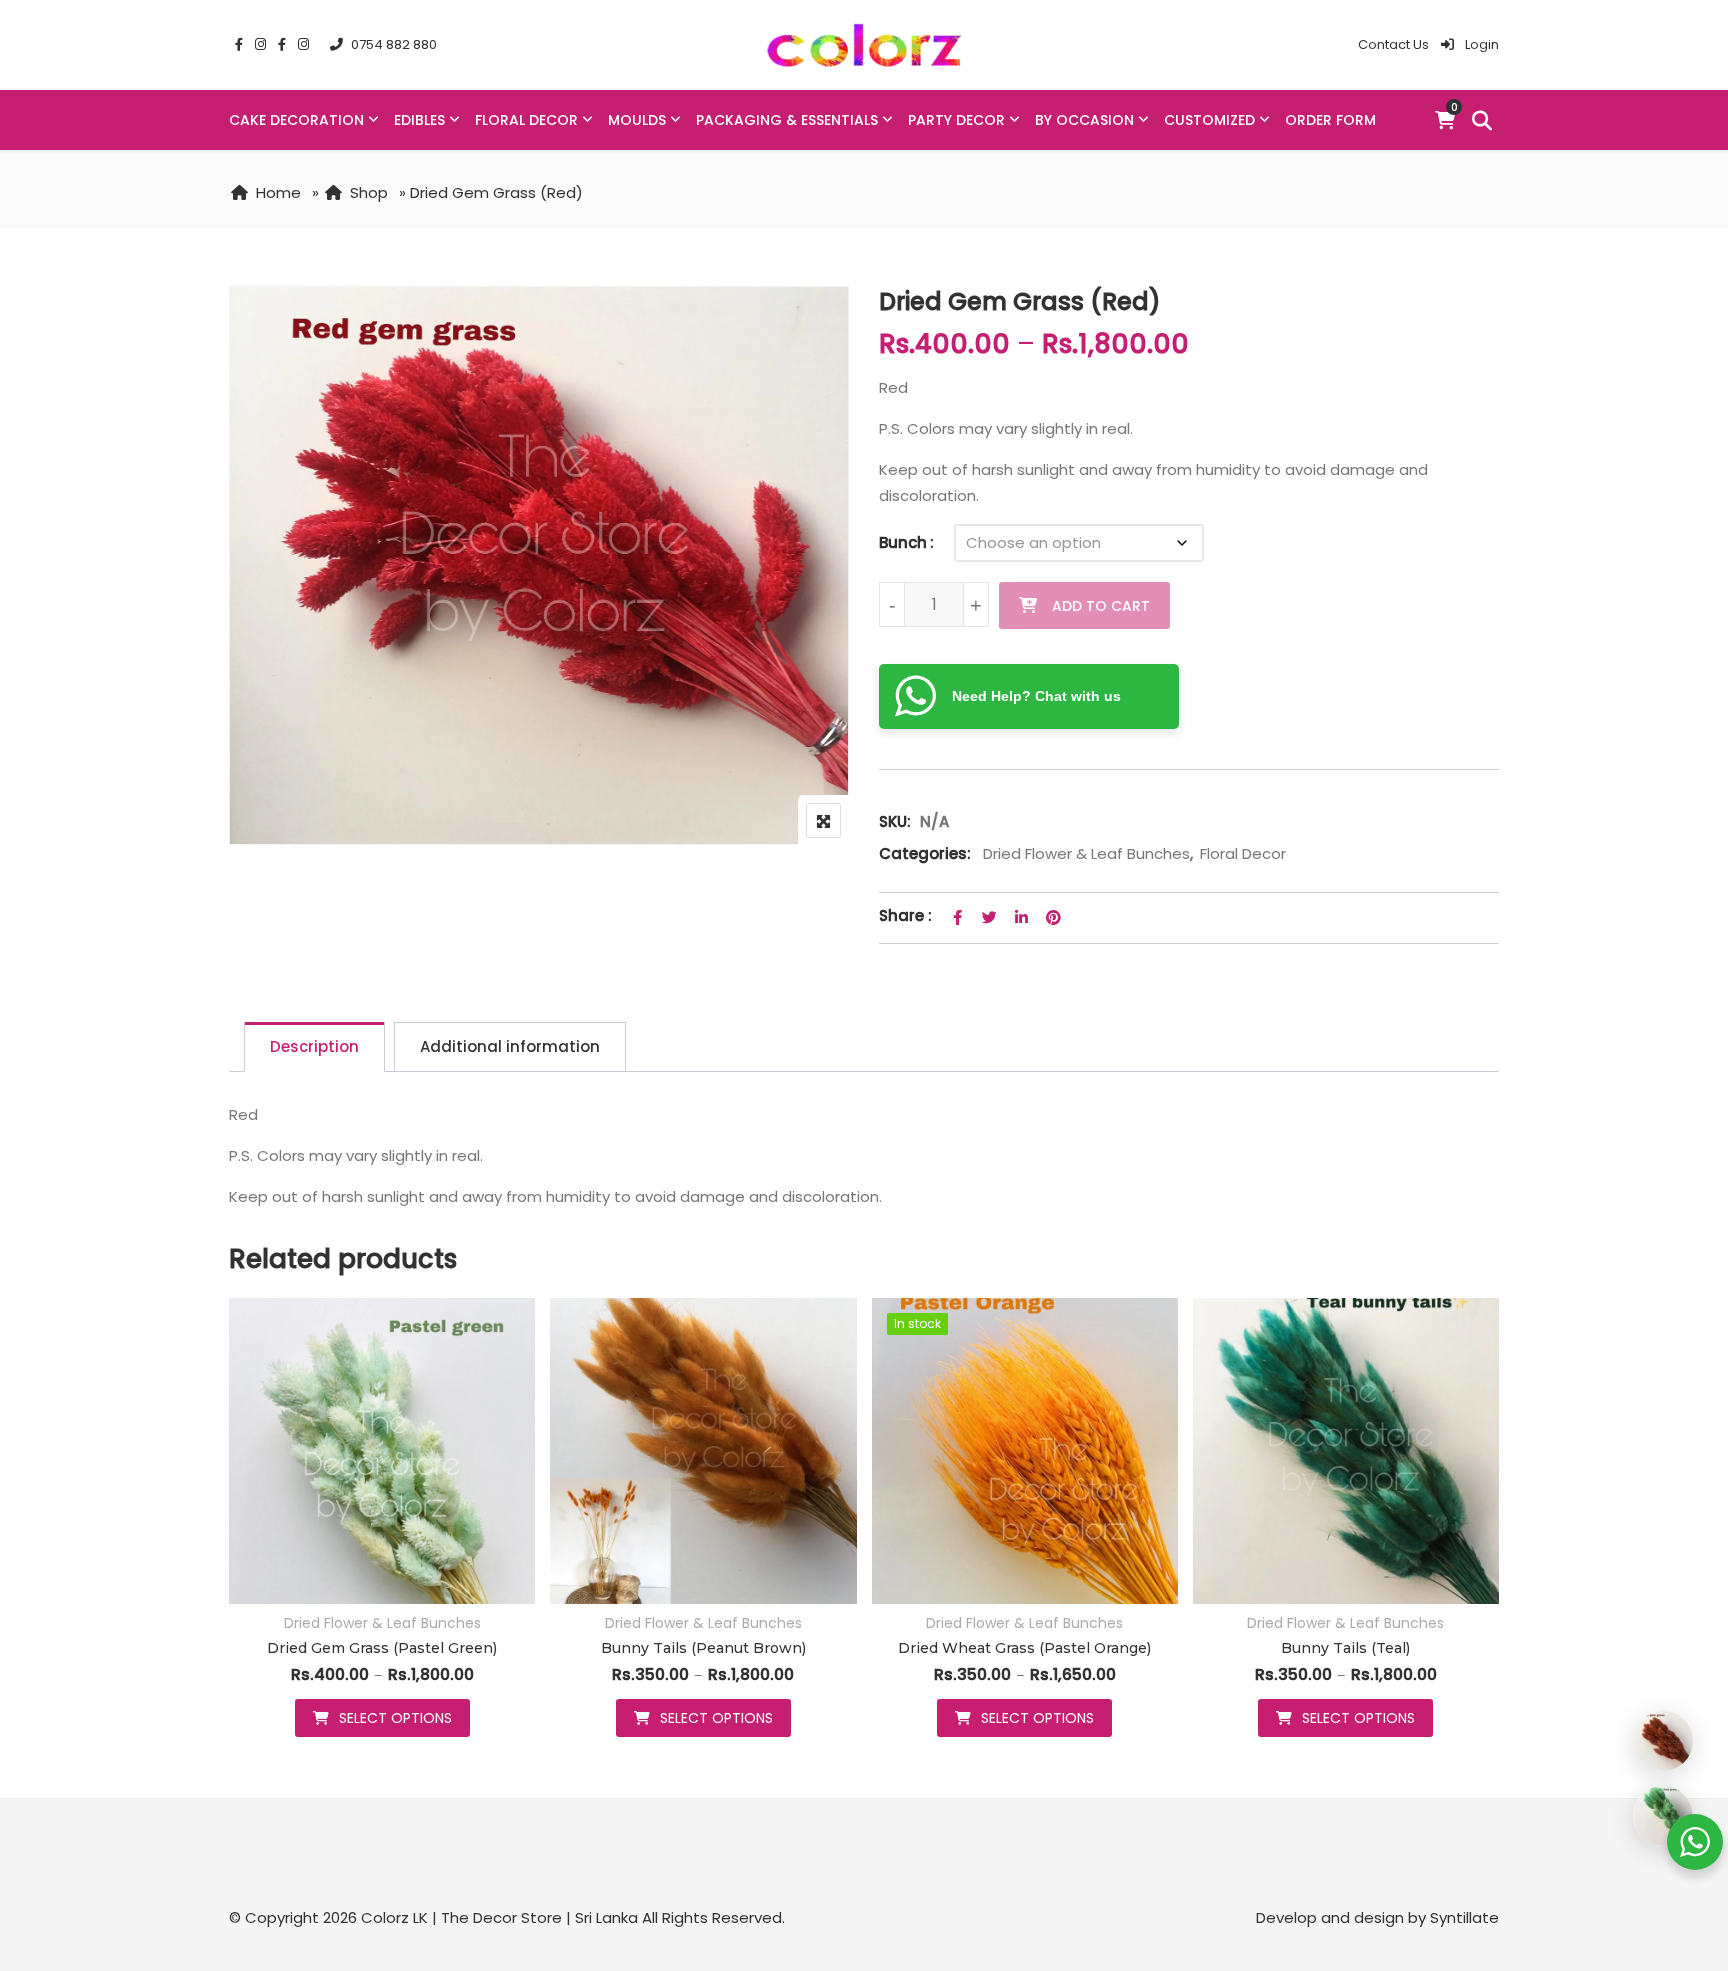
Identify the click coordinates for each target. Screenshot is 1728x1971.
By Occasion (1084, 120)
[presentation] (243, 1537)
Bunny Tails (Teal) (1345, 1648)
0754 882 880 (394, 44)
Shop (369, 192)
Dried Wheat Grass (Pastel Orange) (1024, 1648)
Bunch (903, 542)
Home (278, 192)
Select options (395, 1718)
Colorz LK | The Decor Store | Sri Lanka (499, 1917)
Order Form (1330, 120)
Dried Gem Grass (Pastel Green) (382, 1648)
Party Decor (956, 120)
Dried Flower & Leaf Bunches (1086, 853)
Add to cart (1101, 606)
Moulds (637, 120)
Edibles (419, 120)
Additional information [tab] (510, 1046)
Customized (1209, 120)
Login (1480, 44)
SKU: (895, 821)
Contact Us (1393, 44)
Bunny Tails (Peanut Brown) (703, 1648)
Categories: (925, 853)
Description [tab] (314, 1046)
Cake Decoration (296, 120)
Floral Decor (526, 120)
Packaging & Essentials (787, 120)
